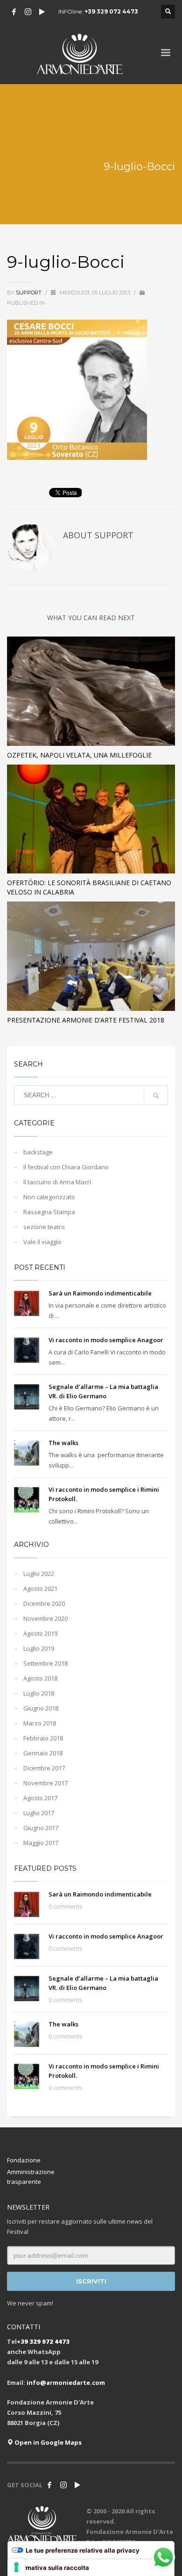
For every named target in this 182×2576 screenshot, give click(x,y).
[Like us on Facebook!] (49, 2485)
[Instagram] (28, 12)
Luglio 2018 (39, 1693)
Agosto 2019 (40, 1633)
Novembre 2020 (45, 1618)
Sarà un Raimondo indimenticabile (100, 1293)
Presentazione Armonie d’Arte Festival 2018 (86, 1020)
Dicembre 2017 (44, 1768)
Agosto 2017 (40, 1798)
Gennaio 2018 (43, 1753)
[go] (156, 1095)
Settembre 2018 (45, 1663)
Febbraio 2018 (43, 1738)
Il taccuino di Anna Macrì (57, 1182)
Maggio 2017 (41, 1843)
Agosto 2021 (40, 1589)
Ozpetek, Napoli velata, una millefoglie (79, 755)
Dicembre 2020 (44, 1603)
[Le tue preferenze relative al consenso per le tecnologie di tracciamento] (16, 2567)
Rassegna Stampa (49, 1212)
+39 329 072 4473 (111, 11)
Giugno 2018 (41, 1708)
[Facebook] (14, 12)
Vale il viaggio (42, 1242)
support (29, 293)
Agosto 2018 (40, 1678)
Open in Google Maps (47, 2442)
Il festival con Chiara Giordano (66, 1167)
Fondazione (24, 2160)
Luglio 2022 (39, 1574)
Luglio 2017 (39, 1813)
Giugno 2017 (41, 1828)
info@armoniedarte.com (66, 2383)
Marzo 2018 (40, 1723)
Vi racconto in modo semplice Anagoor (106, 1340)
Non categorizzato (49, 1197)
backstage (38, 1152)
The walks (63, 1443)
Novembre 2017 (45, 1783)
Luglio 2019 (39, 1648)
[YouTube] (42, 12)
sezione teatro (44, 1227)
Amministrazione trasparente (31, 2177)
